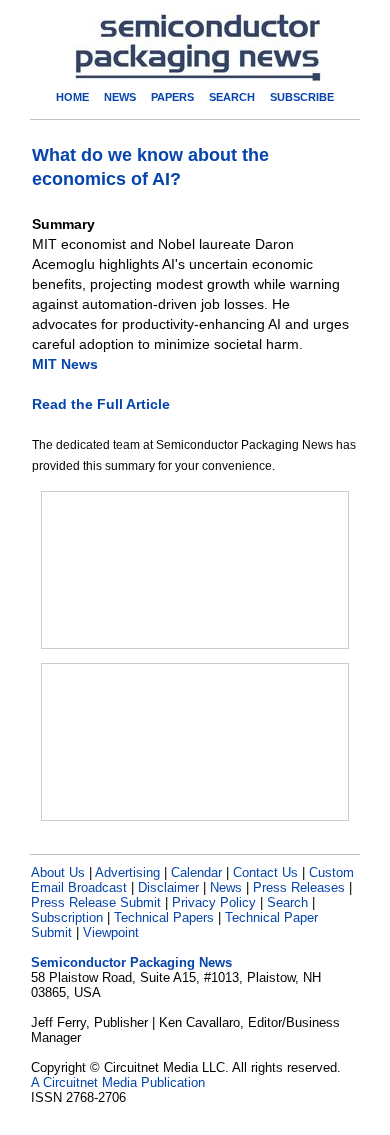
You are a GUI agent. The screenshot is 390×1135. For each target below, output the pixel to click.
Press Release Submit (96, 902)
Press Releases (299, 887)
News (226, 887)
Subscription (67, 917)
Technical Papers (164, 917)
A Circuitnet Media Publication (118, 1082)
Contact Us (265, 872)
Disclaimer (168, 887)
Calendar (196, 872)
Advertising (127, 872)
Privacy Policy (214, 902)
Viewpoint (111, 932)
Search (287, 902)
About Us (58, 872)
